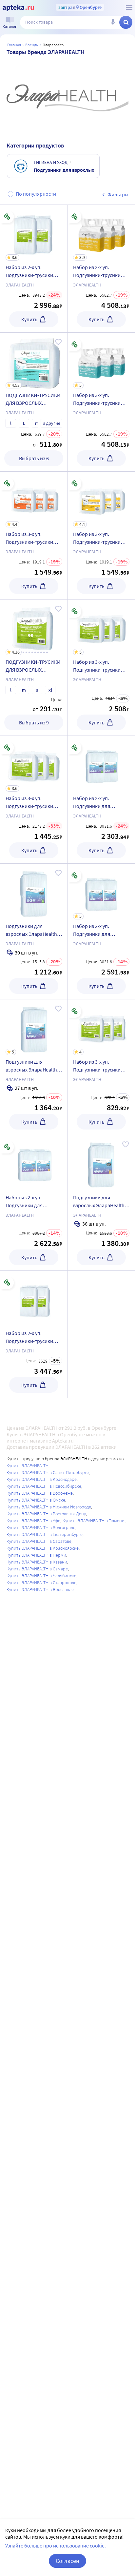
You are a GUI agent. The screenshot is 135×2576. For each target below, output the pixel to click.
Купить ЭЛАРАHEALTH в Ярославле (40, 1589)
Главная (14, 45)
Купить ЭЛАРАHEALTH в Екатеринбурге (45, 1534)
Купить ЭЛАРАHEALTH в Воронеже (40, 1493)
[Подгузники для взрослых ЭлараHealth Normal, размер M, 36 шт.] (101, 1163)
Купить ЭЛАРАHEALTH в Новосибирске (44, 1486)
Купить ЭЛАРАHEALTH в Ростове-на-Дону (46, 1514)
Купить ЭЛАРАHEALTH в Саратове (39, 1541)
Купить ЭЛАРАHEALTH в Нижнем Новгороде (49, 1507)
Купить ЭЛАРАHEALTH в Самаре (37, 1569)
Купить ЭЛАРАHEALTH (28, 1465)
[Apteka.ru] (18, 8)
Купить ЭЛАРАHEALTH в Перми (36, 1555)
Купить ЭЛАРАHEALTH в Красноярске (43, 1548)
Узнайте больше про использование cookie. (56, 2546)
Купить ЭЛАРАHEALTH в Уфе (33, 1521)
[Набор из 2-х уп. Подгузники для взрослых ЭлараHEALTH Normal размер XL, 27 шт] (101, 931)
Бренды (32, 45)
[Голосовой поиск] (113, 22)
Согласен (67, 2561)
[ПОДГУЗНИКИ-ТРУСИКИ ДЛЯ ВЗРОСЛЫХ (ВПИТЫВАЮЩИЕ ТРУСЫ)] (34, 668)
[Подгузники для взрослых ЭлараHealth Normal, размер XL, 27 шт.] (34, 1067)
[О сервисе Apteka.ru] (129, 8)
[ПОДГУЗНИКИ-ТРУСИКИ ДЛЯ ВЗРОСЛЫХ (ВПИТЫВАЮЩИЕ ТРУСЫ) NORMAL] (34, 402)
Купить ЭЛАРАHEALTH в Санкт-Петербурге (48, 1472)
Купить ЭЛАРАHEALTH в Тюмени (94, 1521)
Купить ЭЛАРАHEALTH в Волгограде (41, 1527)
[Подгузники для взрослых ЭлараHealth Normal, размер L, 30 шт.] (34, 892)
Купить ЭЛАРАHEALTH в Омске (36, 1500)
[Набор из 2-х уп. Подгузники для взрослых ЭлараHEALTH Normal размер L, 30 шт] (101, 764)
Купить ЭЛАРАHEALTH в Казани (37, 1562)
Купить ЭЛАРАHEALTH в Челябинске (41, 1576)
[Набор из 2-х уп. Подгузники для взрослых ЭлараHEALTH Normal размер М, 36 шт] (34, 1163)
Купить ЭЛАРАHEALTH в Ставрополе (41, 1583)
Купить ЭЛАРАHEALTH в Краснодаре (42, 1479)
